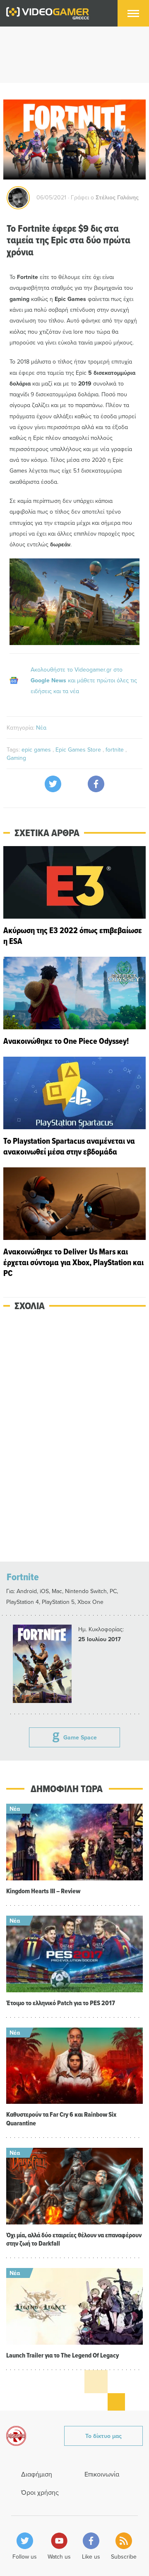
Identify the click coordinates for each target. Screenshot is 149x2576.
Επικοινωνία (102, 2474)
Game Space (80, 1737)
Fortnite (23, 1577)
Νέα (41, 728)
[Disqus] (74, 1437)
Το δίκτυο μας (103, 2436)
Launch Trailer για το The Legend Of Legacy (62, 2355)
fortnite (115, 750)
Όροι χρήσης (40, 2492)
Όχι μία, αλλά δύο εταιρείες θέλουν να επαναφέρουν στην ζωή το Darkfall (74, 2239)
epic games (37, 750)
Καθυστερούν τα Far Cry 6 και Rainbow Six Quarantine (61, 2119)
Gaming (16, 758)
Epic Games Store (79, 750)
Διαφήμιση (37, 2474)
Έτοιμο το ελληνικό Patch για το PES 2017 (61, 2003)
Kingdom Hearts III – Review (43, 1891)
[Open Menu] (133, 13)
